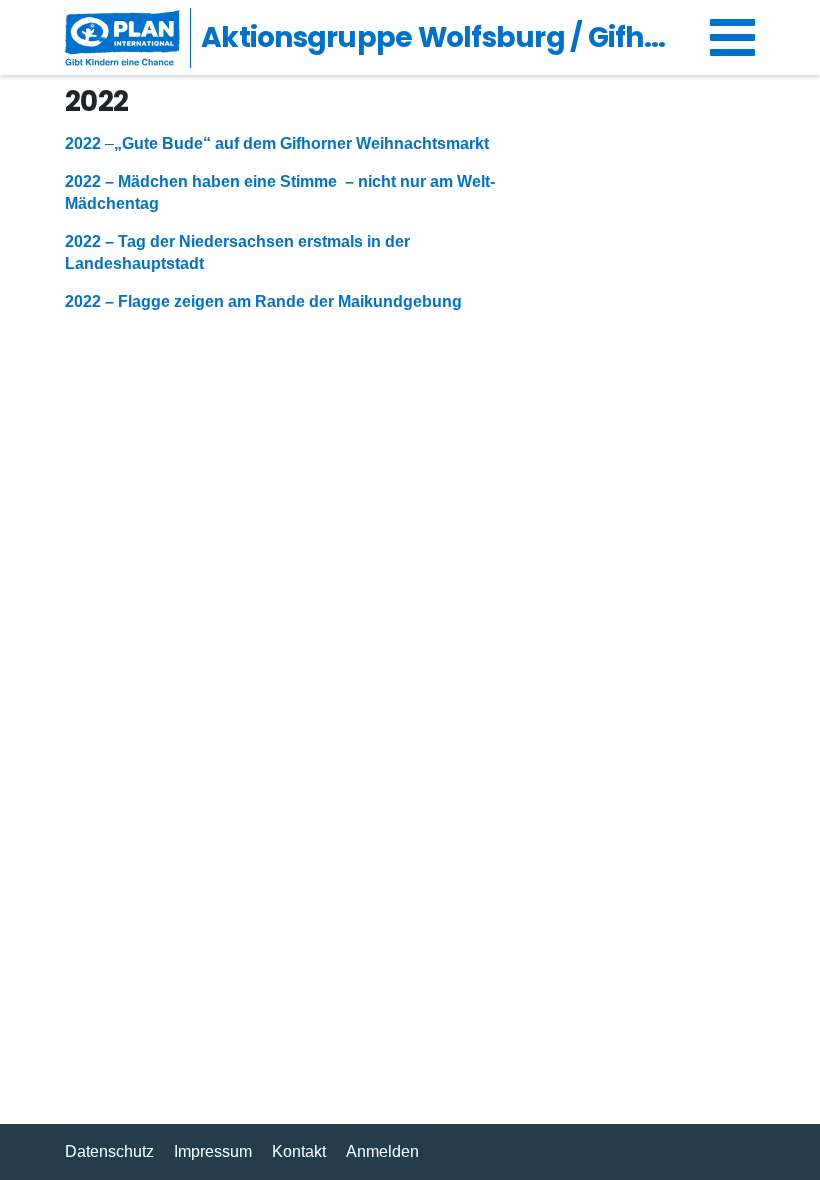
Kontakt (299, 1151)
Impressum (213, 1151)
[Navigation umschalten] (732, 38)
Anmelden (382, 1151)
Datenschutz (109, 1151)
